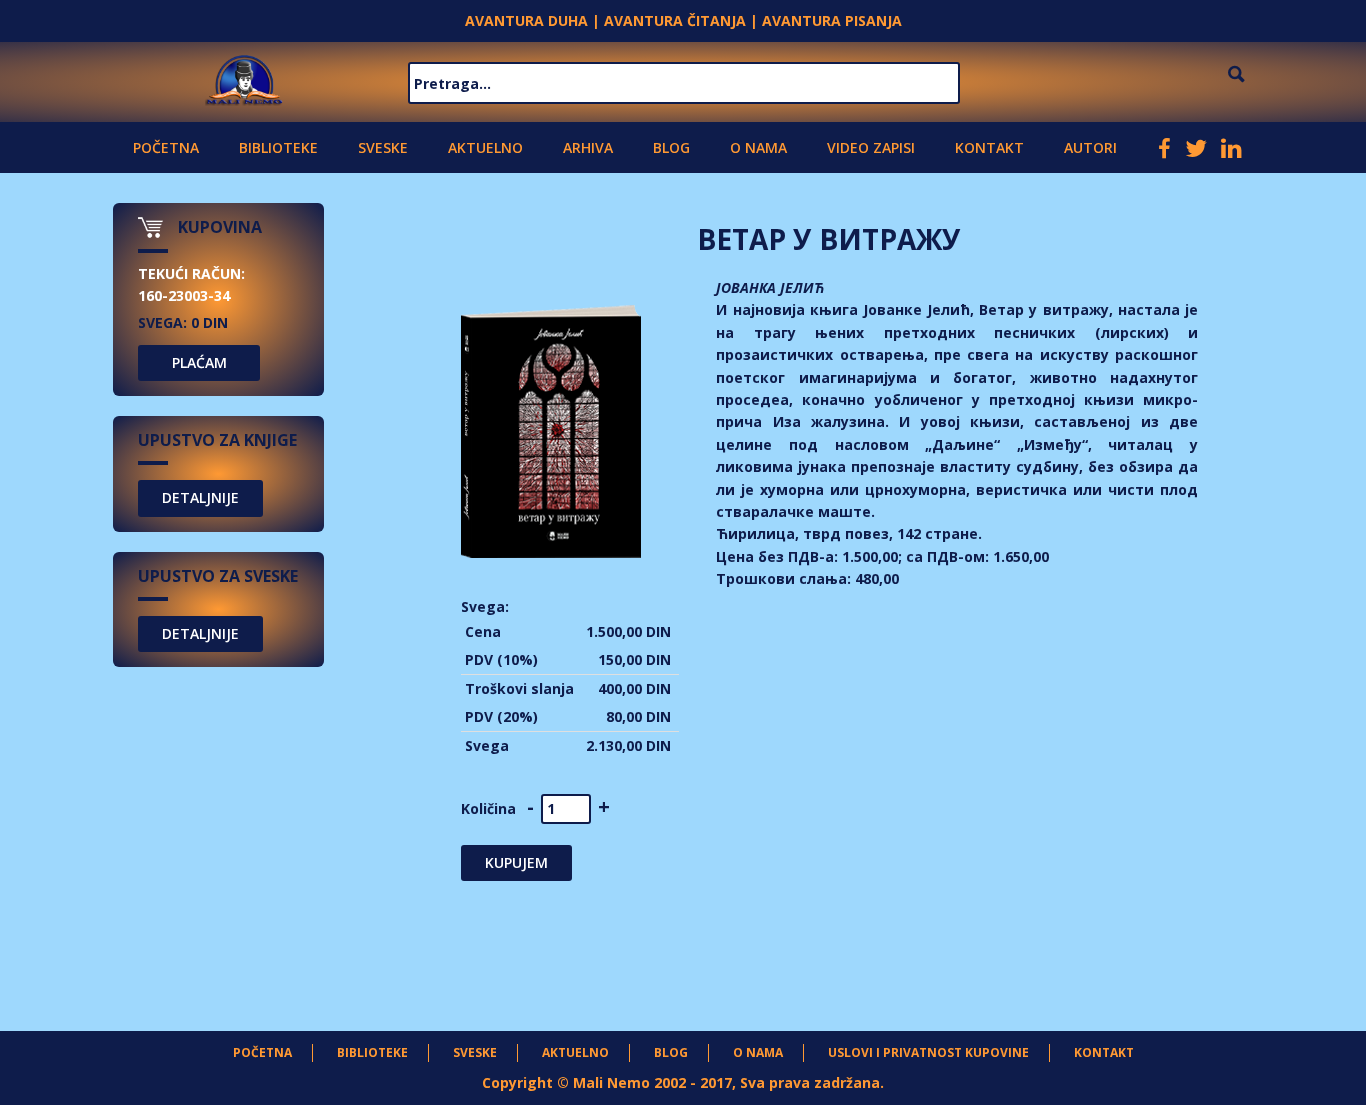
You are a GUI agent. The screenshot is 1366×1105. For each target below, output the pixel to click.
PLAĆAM (199, 362)
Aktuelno (485, 147)
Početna (166, 147)
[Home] (244, 77)
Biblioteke (278, 147)
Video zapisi (871, 147)
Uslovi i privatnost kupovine (928, 1052)
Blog (671, 147)
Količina (488, 808)
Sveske (383, 147)
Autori (1090, 147)
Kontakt (989, 147)
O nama (758, 147)
